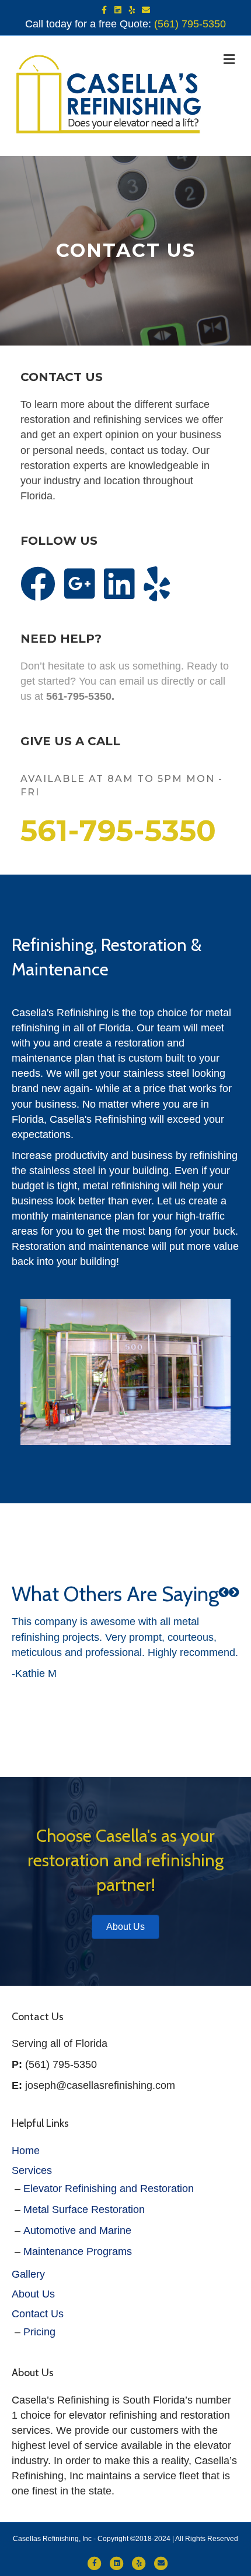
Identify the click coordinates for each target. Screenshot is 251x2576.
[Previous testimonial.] (224, 1592)
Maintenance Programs (78, 2251)
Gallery (28, 2274)
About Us (33, 2294)
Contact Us (38, 2314)
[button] (224, 1592)
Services (32, 2170)
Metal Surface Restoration (84, 2209)
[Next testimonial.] (234, 1592)
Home (26, 2151)
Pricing (39, 2332)
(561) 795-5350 (190, 24)
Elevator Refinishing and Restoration (109, 2189)
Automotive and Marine (77, 2230)
